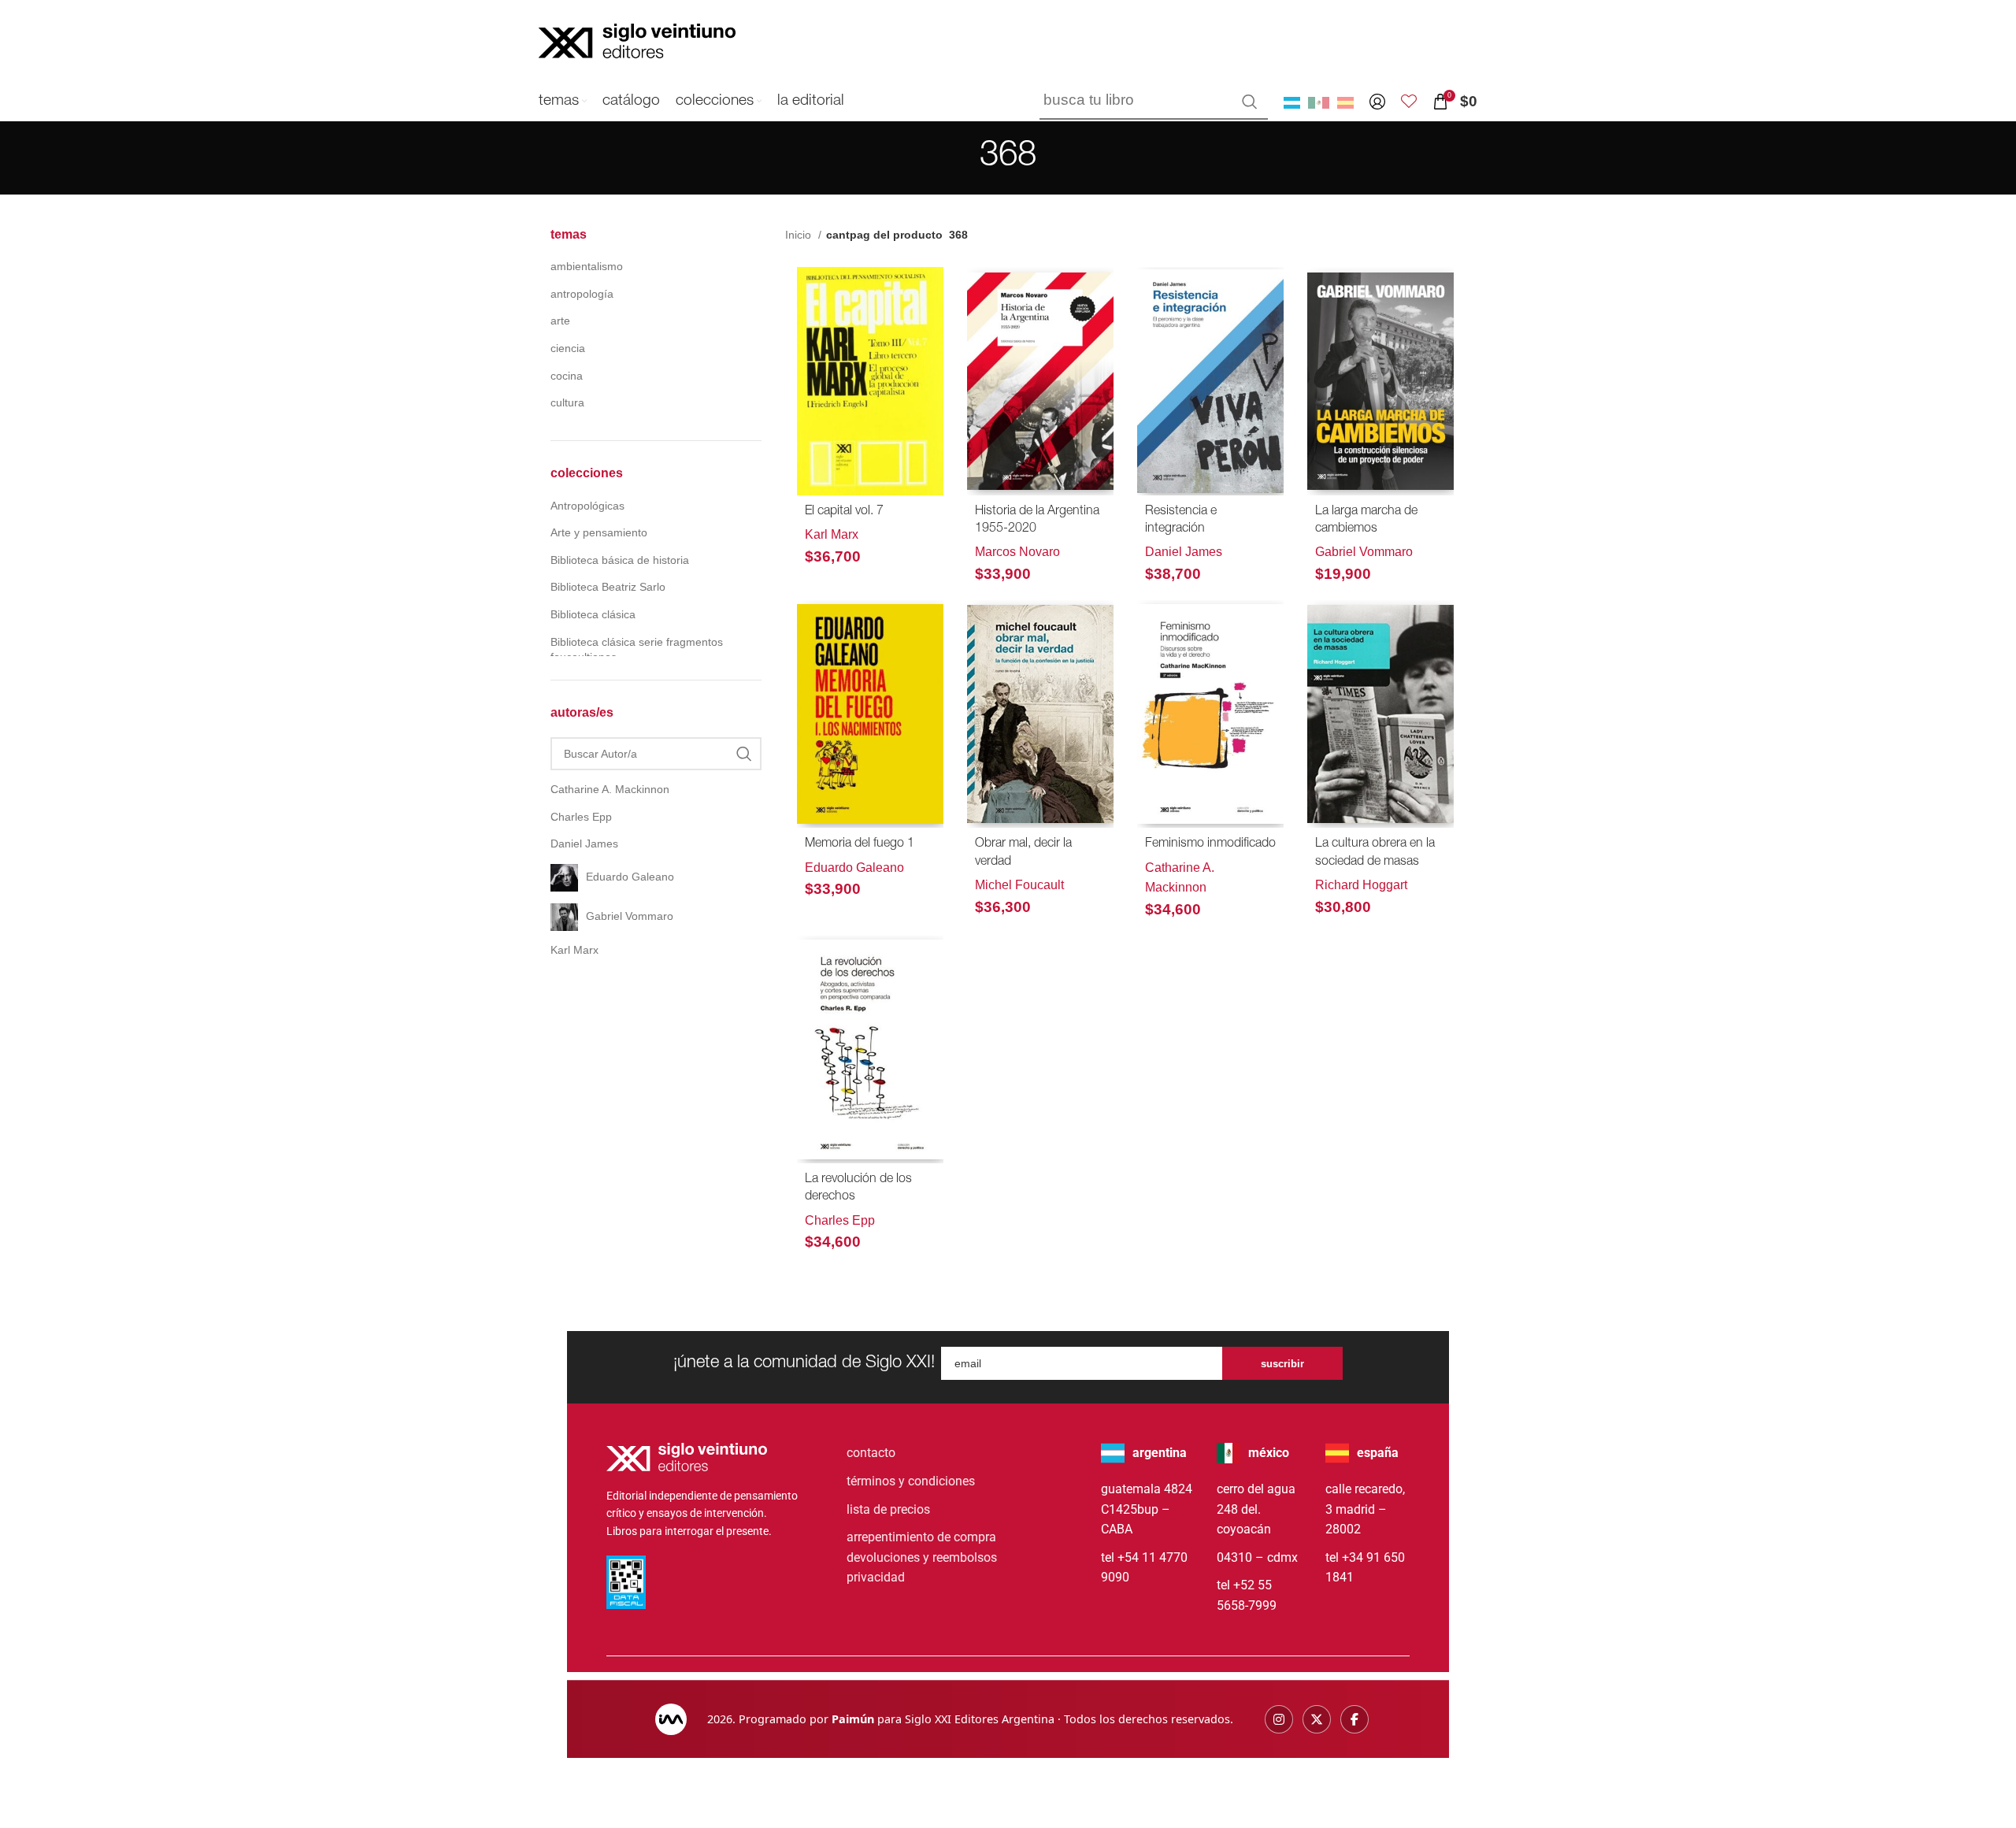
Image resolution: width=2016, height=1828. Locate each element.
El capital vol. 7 (844, 512)
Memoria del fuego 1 (860, 844)
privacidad (876, 1577)
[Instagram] (1279, 1719)
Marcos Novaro (1017, 552)
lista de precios (888, 1509)
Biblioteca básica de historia (620, 560)
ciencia (568, 348)
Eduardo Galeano (854, 868)
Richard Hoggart (1361, 885)
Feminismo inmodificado (1210, 844)
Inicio (800, 235)
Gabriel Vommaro (1364, 552)
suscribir (1282, 1364)
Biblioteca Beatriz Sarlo (608, 587)
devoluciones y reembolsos (922, 1557)
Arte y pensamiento (599, 532)
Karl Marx (832, 534)
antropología (582, 294)
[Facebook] (1354, 1719)
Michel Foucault (1019, 885)
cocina (567, 376)
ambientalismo (587, 266)
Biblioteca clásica (593, 614)
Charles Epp (840, 1220)
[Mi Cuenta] (1377, 102)
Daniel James (1184, 552)
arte (560, 321)
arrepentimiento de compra (921, 1537)
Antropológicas (587, 506)
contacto (871, 1453)
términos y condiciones (911, 1481)
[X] (1317, 1719)
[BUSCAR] (1250, 102)
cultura (567, 402)
